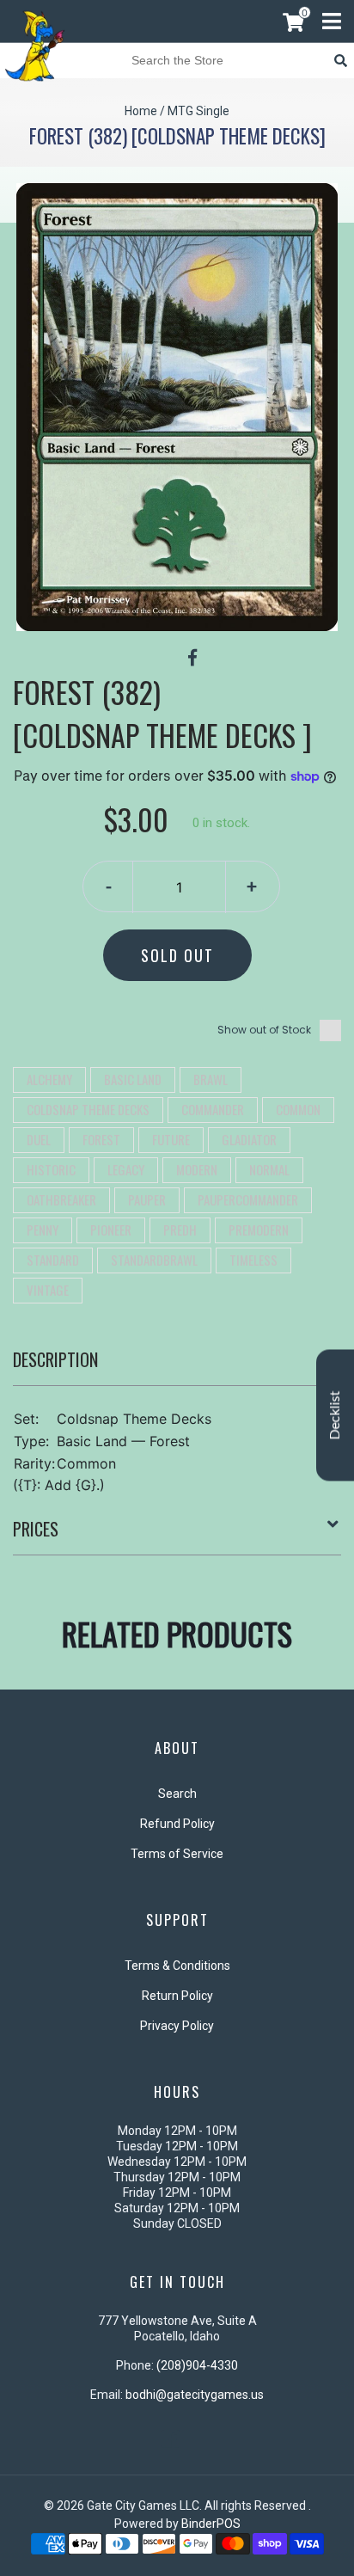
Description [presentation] (55, 1359)
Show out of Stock (264, 1030)
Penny (43, 1230)
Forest (101, 1139)
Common (298, 1109)
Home (141, 111)
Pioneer (111, 1230)
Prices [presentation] (36, 1529)
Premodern (259, 1230)
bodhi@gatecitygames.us (195, 2395)
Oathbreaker (61, 1199)
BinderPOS (211, 2524)
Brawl (211, 1079)
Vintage (48, 1290)
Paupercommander (248, 1199)
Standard (53, 1260)
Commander (213, 1109)
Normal (269, 1169)
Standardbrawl (154, 1260)
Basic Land (133, 1079)
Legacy (126, 1169)
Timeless (253, 1260)
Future (171, 1139)
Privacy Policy (177, 2026)
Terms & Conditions (177, 1966)
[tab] (177, 1366)
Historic (51, 1169)
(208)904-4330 (197, 2365)
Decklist (335, 1416)
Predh (180, 1230)
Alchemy (49, 1079)
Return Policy (177, 1996)
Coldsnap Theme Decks (88, 1109)
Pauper (147, 1199)
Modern (197, 1169)
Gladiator (249, 1139)
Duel (39, 1139)
